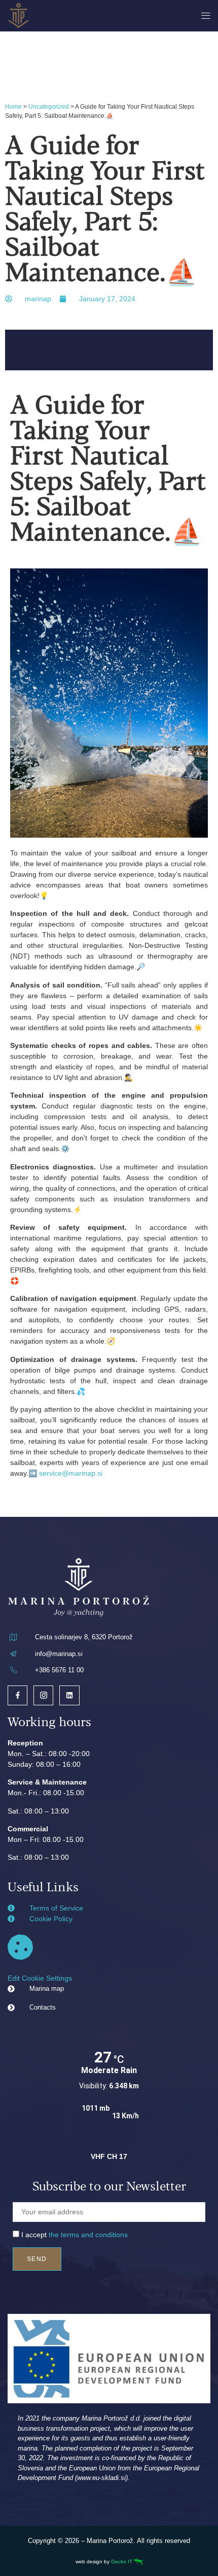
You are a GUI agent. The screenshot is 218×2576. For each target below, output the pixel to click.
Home (13, 107)
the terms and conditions (88, 2235)
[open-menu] (204, 16)
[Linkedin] (69, 1695)
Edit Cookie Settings (40, 1978)
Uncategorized (49, 107)
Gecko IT (122, 2562)
